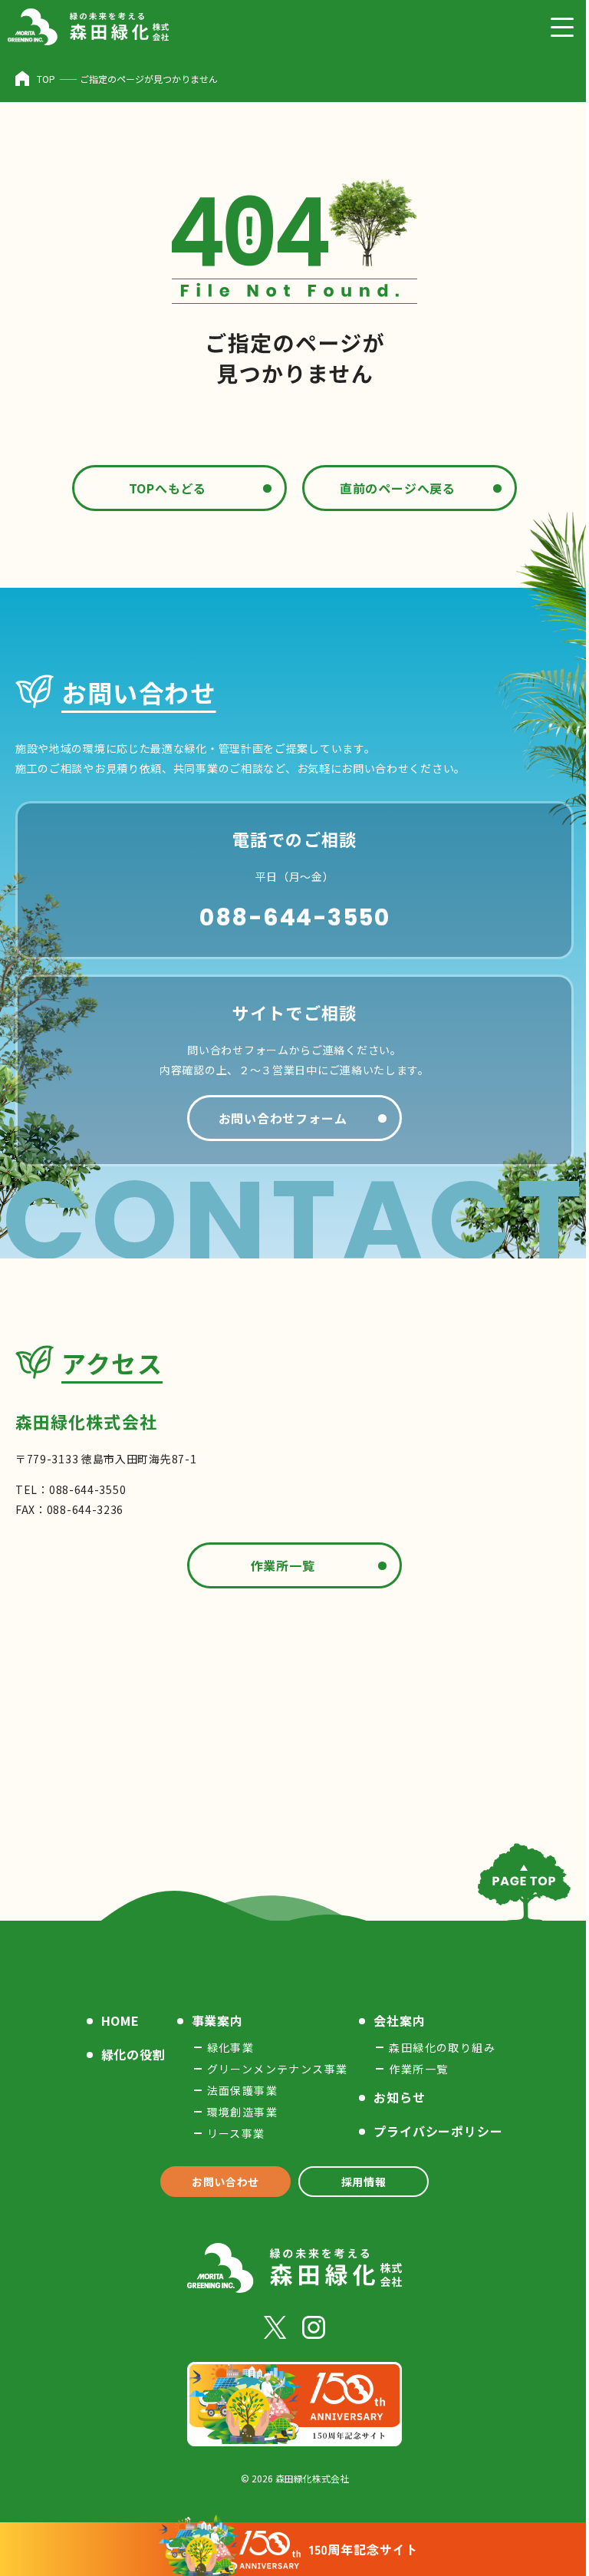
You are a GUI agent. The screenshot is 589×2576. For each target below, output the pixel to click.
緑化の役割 (133, 2054)
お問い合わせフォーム (283, 1118)
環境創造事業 (242, 2112)
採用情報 (364, 2182)
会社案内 (399, 2020)
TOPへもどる (168, 488)
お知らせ (399, 2097)
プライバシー (438, 2131)
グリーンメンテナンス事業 (278, 2069)
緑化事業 (231, 2047)
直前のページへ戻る (398, 488)
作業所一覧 (283, 1565)
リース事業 (236, 2133)
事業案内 (217, 2020)
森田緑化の (442, 2047)
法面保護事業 (242, 2090)
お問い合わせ (225, 2182)
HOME (120, 2020)
